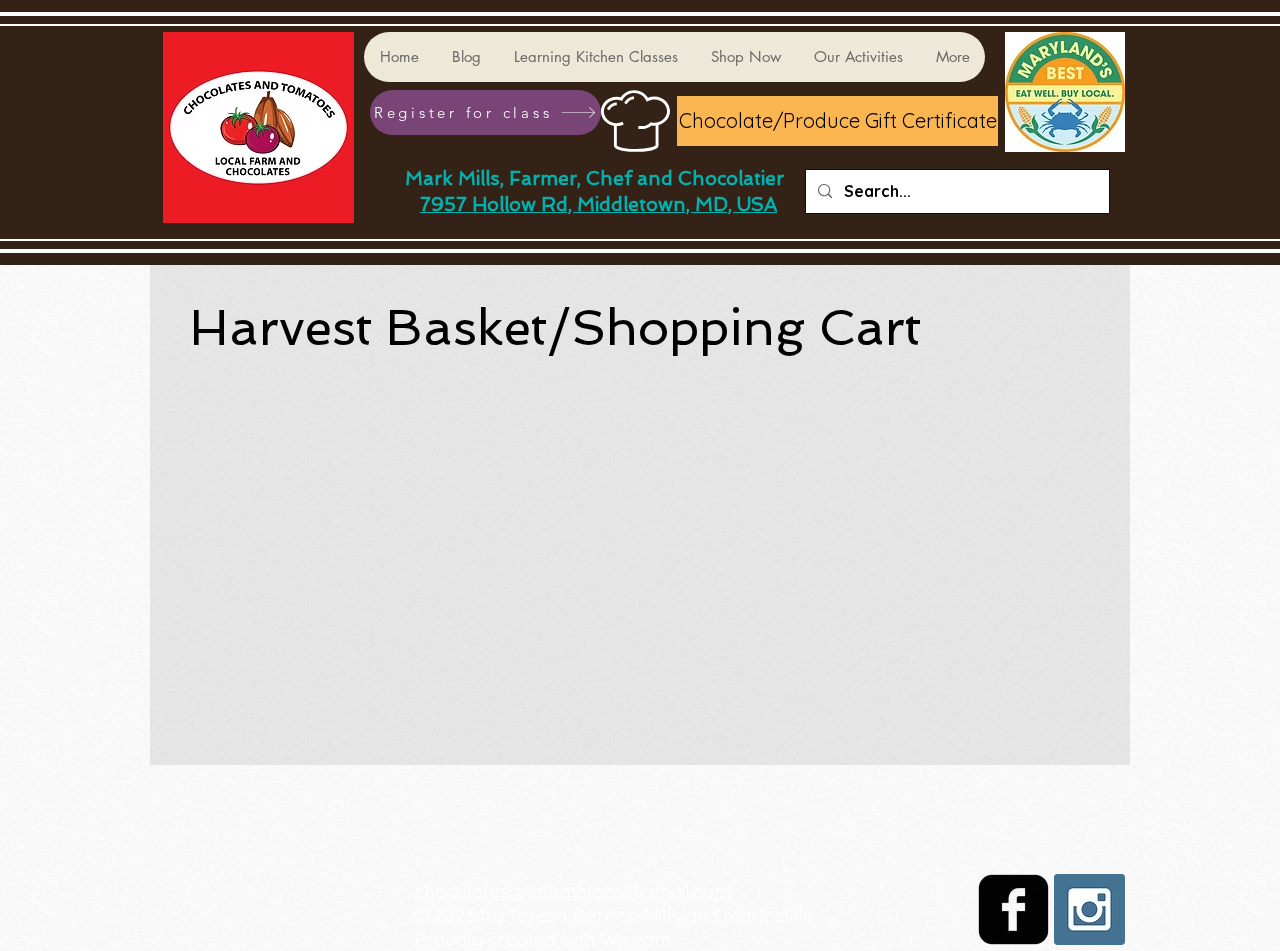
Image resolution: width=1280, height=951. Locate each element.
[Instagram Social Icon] (1089, 909)
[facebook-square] (1013, 909)
